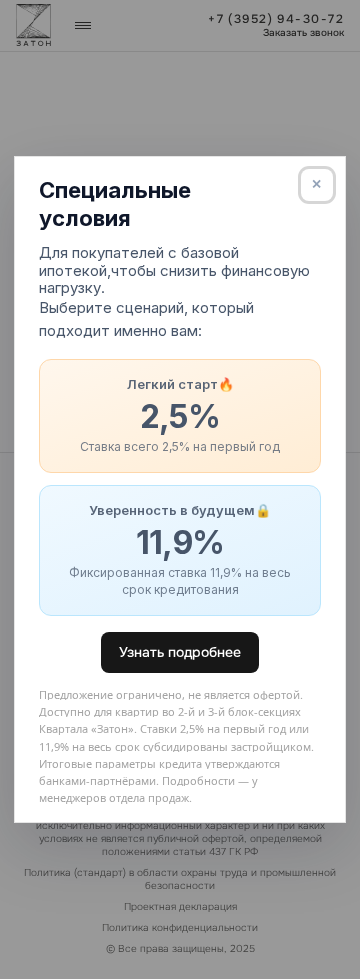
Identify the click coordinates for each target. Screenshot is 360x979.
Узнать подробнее (180, 652)
